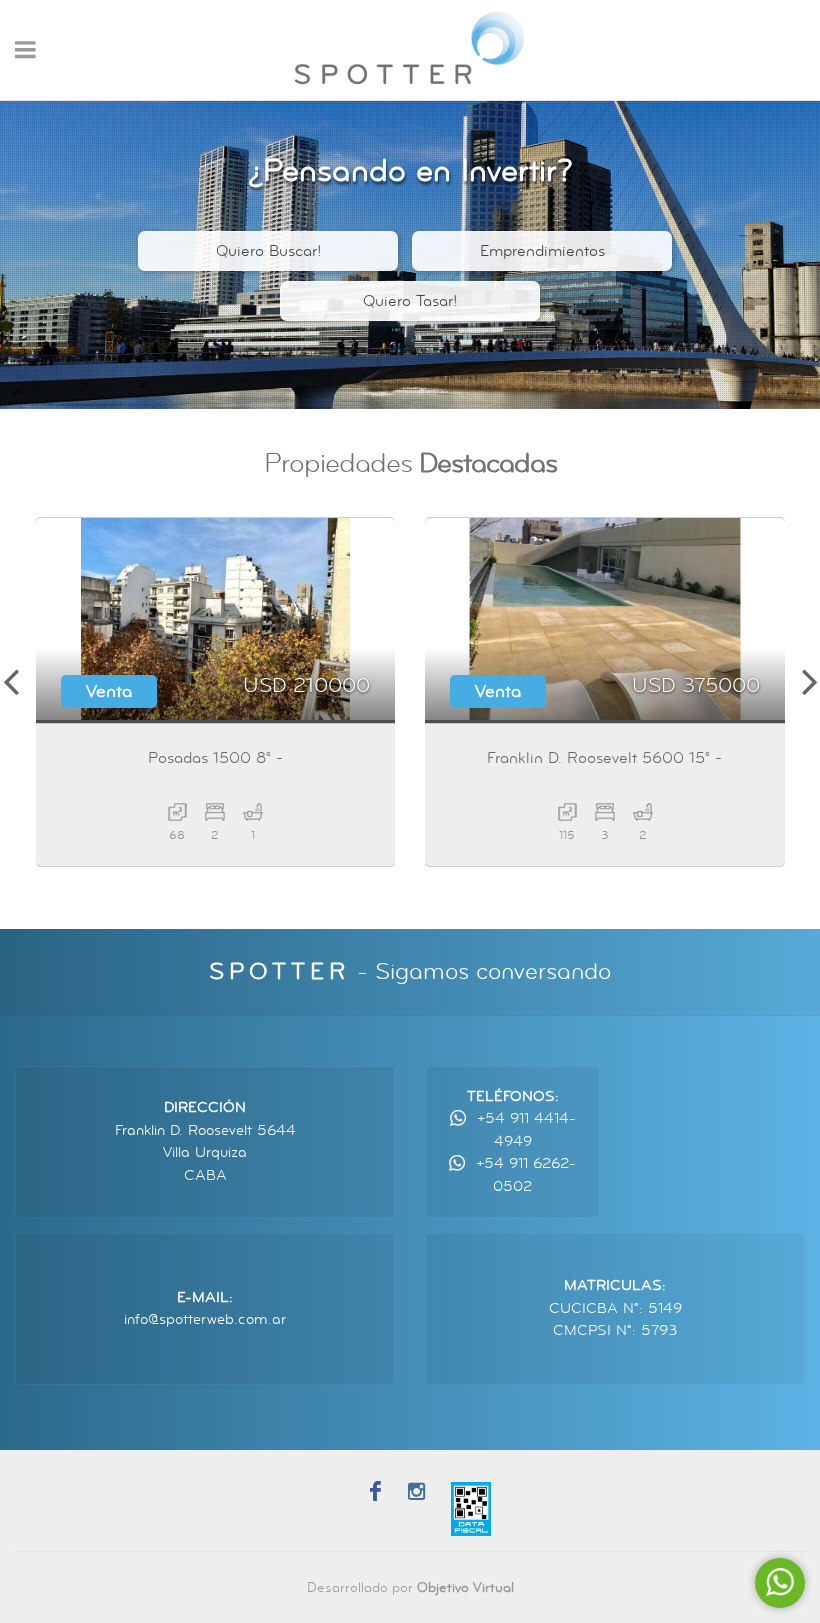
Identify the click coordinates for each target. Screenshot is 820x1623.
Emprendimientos (542, 251)
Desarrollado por (410, 1587)
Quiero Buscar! (268, 251)
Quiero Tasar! (410, 301)
